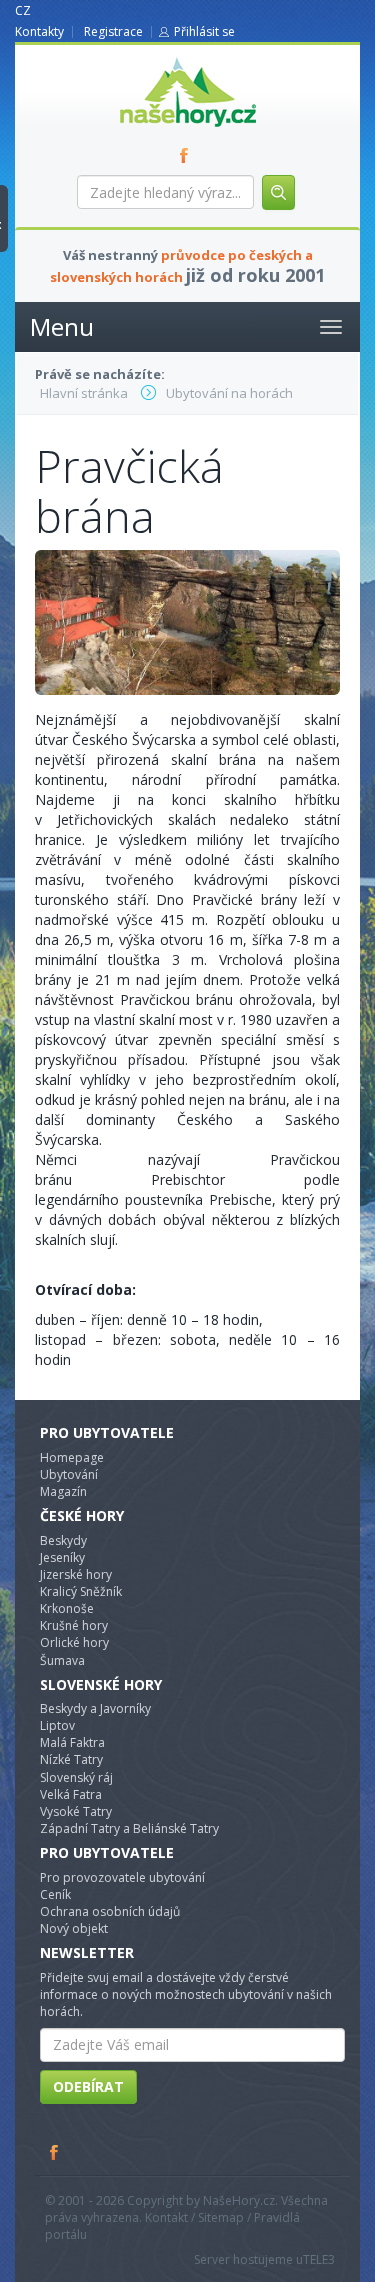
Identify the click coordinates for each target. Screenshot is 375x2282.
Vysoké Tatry (76, 1811)
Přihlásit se (204, 31)
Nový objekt (74, 1928)
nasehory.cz (152, 57)
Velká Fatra (71, 1794)
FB (188, 155)
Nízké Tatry (71, 1759)
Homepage (72, 1457)
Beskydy (63, 1540)
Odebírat (88, 2086)
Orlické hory (74, 1642)
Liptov (57, 1725)
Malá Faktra (72, 1742)
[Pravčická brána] (187, 621)
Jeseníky (62, 1557)
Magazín (63, 1491)
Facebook (55, 2152)
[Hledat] (278, 192)
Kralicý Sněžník (81, 1591)
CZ (23, 10)
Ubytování (69, 1474)
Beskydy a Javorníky (95, 1708)
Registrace (113, 31)
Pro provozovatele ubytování (122, 1877)
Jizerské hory (76, 1574)
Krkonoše (67, 1608)
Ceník (55, 1894)
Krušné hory (74, 1625)
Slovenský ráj (76, 1777)
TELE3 (319, 2259)
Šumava (62, 1660)
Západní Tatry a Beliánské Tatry (129, 1828)
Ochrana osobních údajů (110, 1911)
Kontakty (39, 31)
